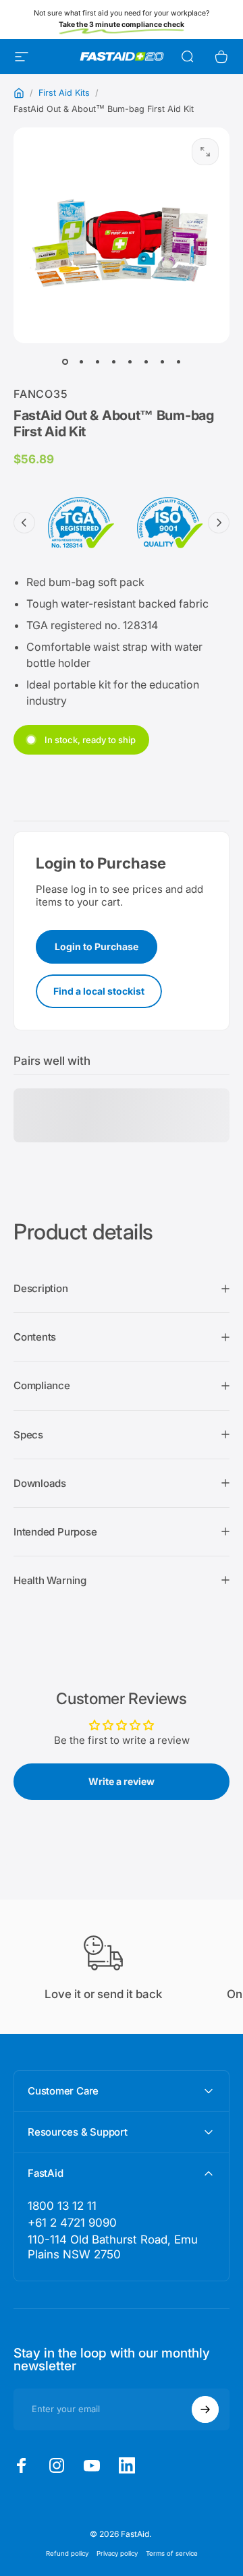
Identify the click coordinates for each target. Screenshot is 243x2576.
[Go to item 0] (65, 362)
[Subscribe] (205, 2409)
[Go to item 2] (81, 362)
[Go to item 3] (97, 362)
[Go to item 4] (113, 362)
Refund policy (67, 2553)
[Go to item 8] (178, 362)
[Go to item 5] (130, 362)
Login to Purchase (97, 946)
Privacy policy (117, 2553)
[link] (122, 2247)
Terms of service (172, 2553)
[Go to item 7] (162, 362)
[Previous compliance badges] (24, 523)
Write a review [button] (122, 1781)
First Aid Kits (64, 93)
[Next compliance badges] (219, 523)
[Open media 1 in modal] (205, 152)
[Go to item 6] (146, 362)
